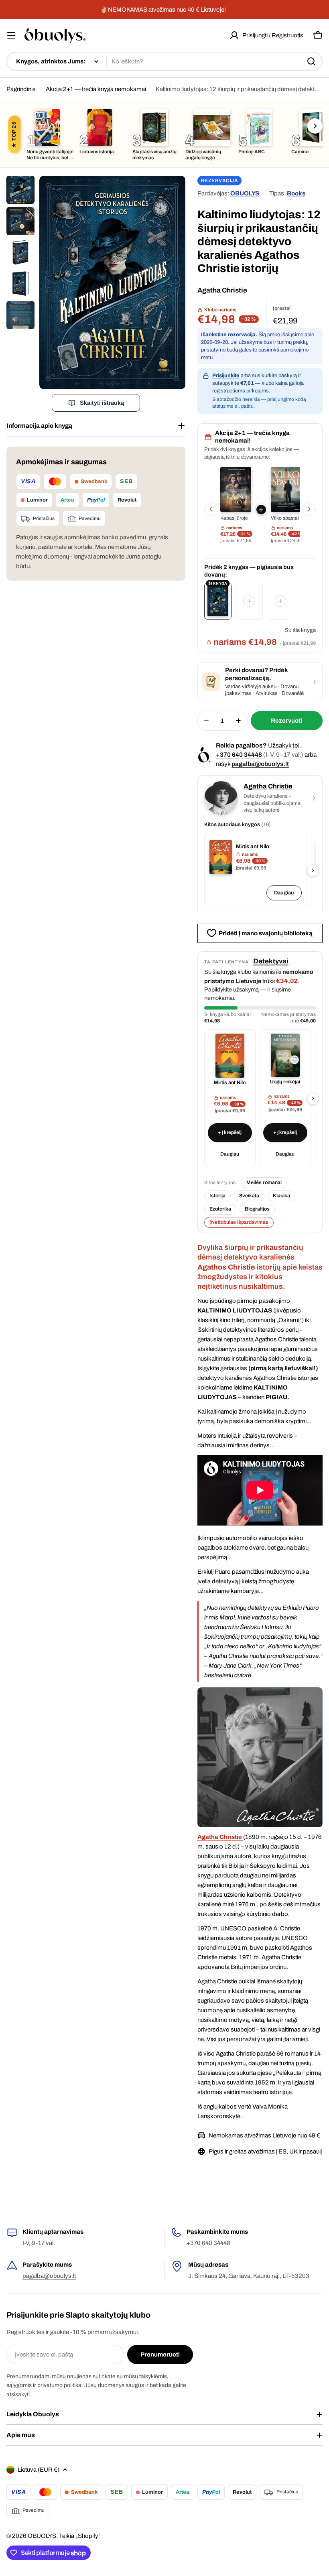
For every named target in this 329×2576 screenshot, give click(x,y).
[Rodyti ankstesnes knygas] (211, 509)
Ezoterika (220, 1209)
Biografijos (257, 1209)
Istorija (217, 1196)
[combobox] (164, 61)
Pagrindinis (21, 89)
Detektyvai (271, 961)
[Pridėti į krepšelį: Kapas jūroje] (261, 510)
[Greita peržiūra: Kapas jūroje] (236, 490)
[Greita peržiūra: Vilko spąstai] (286, 490)
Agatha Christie (222, 290)
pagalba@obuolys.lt (260, 764)
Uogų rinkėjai (285, 1082)
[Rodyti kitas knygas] (309, 509)
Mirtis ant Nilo (253, 846)
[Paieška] (311, 61)
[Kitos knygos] (315, 126)
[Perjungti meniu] (11, 35)
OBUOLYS (245, 193)
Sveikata (249, 1196)
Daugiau (284, 893)
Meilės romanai (264, 1182)
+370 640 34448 (239, 755)
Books (296, 193)
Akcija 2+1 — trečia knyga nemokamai (96, 89)
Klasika (281, 1196)
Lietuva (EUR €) (39, 2470)
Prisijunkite (226, 376)
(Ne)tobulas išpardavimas (239, 1222)
